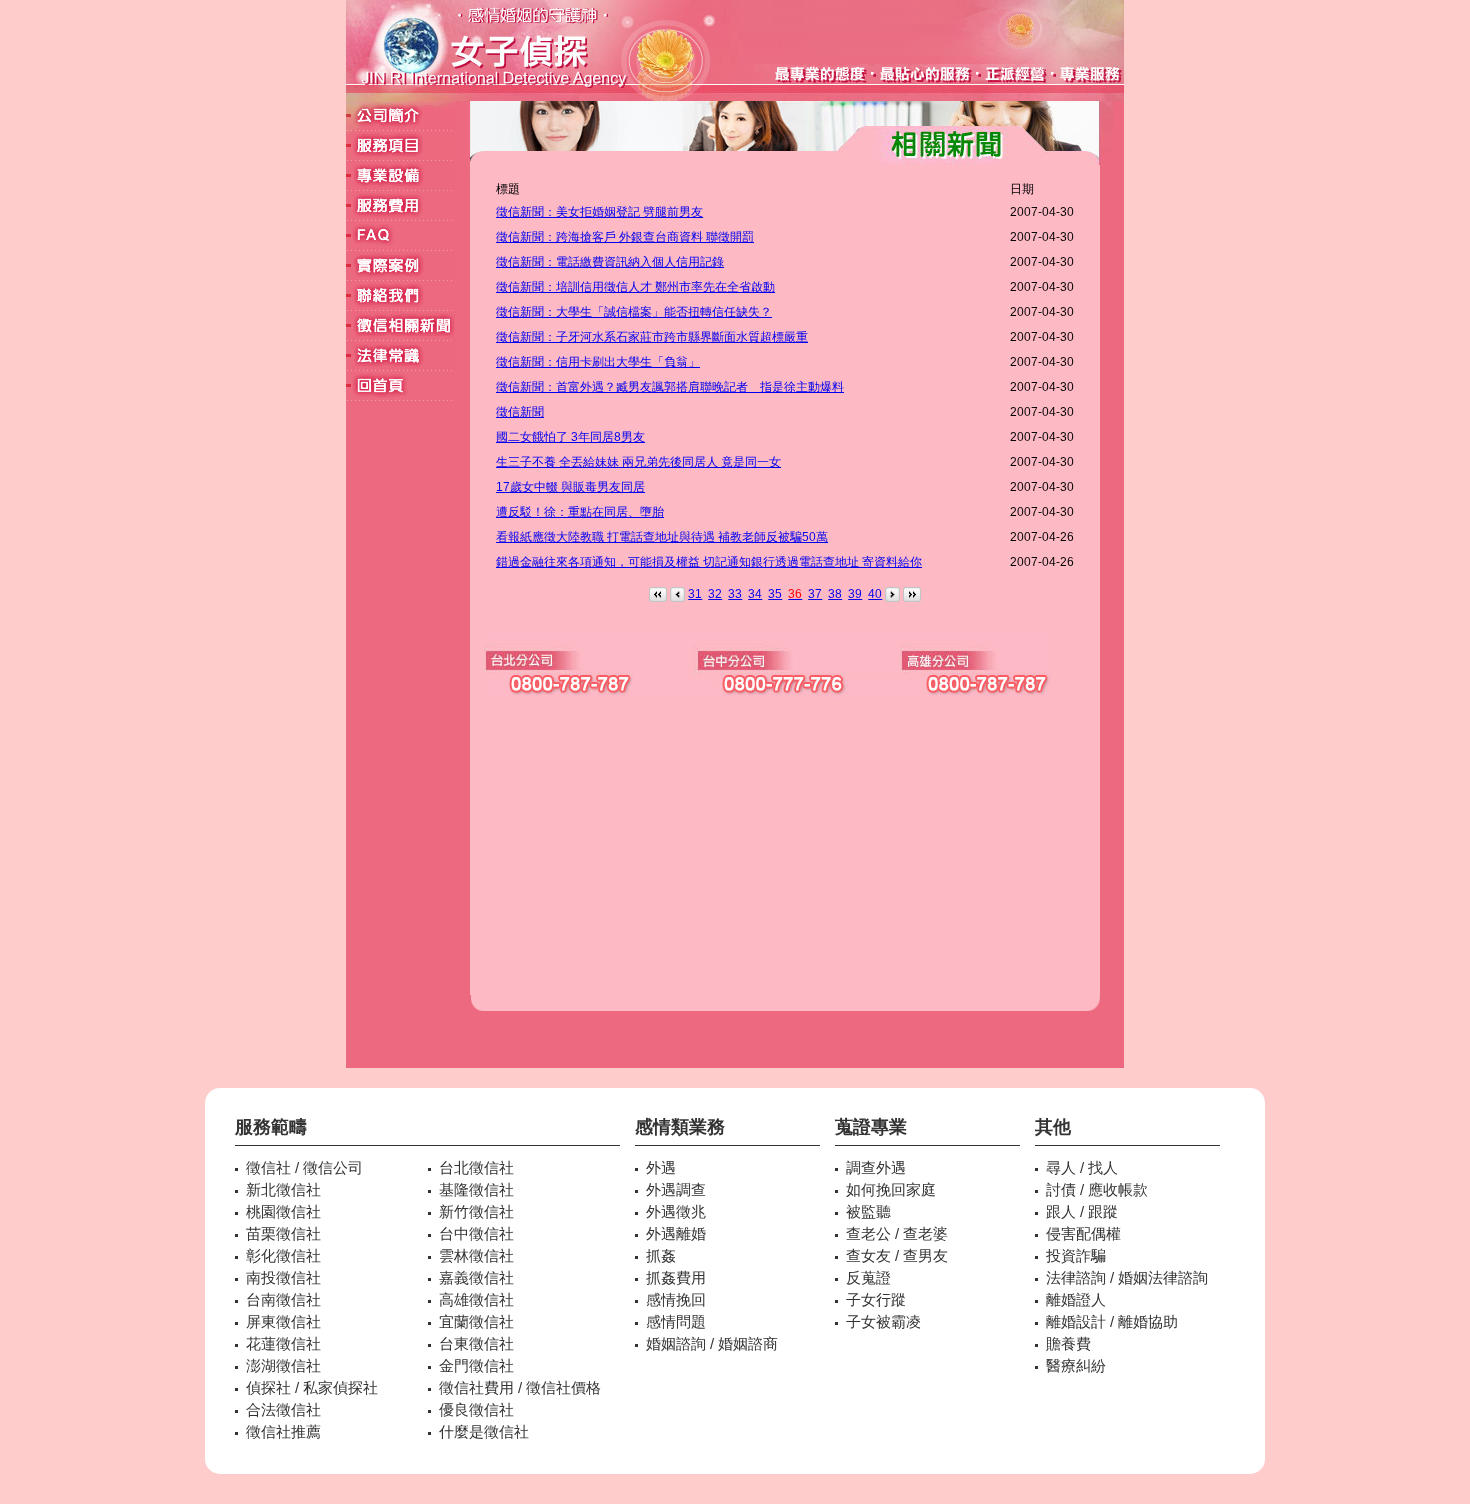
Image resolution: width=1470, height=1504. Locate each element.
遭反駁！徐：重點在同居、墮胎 (580, 512)
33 (735, 594)
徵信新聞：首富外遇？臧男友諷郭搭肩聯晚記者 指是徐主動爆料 (670, 387)
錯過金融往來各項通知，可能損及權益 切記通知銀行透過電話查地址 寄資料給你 (709, 562)
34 (755, 594)
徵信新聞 (520, 412)
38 (835, 594)
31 (695, 594)
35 (775, 594)
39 (855, 594)
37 (815, 594)
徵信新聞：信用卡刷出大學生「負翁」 (598, 362)
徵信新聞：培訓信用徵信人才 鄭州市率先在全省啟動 (635, 287)
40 (875, 594)
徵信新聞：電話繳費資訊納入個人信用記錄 (610, 262)
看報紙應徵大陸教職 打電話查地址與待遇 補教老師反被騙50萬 (662, 537)
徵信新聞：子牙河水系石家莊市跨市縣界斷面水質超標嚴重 (652, 337)
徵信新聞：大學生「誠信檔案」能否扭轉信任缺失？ (634, 312)
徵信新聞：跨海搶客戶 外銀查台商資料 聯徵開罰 (625, 237)
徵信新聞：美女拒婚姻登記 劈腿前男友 (599, 212)
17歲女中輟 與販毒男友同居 (570, 487)
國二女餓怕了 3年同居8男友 (570, 437)
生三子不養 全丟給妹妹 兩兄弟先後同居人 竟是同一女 (638, 462)
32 (715, 594)
